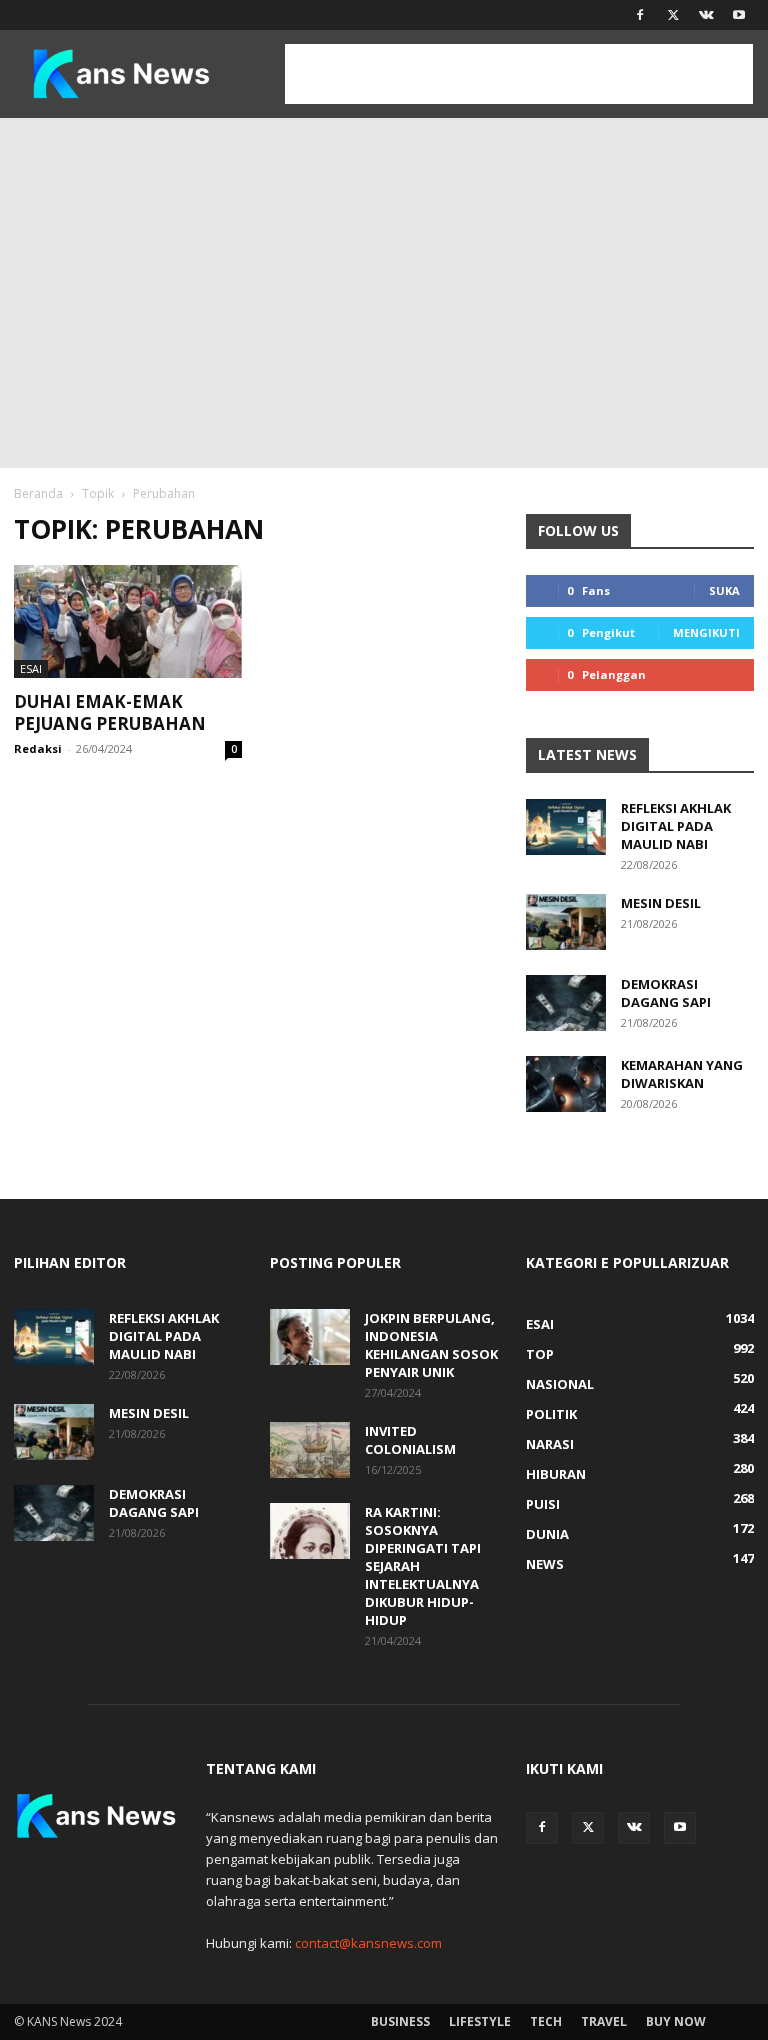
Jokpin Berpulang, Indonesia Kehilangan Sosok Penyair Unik (431, 1345)
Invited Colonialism (410, 1440)
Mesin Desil (661, 903)
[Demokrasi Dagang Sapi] (566, 1003)
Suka (724, 590)
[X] (673, 15)
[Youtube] (739, 15)
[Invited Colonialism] (310, 1450)
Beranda (38, 493)
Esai (31, 668)
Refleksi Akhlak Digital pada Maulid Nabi (676, 826)
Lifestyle (480, 2021)
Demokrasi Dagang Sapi (666, 993)
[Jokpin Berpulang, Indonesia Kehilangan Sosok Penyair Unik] (310, 1337)
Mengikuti (706, 632)
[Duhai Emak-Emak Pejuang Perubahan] (128, 621)
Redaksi (38, 748)
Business (400, 2021)
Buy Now (676, 2021)
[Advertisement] (384, 268)
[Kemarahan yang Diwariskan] (566, 1084)
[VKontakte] (706, 15)
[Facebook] (640, 15)
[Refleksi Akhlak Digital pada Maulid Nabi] (566, 827)
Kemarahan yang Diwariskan (682, 1074)
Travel (604, 2021)
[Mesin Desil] (566, 922)
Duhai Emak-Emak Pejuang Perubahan (110, 712)
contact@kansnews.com (368, 1943)
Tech (546, 2021)
